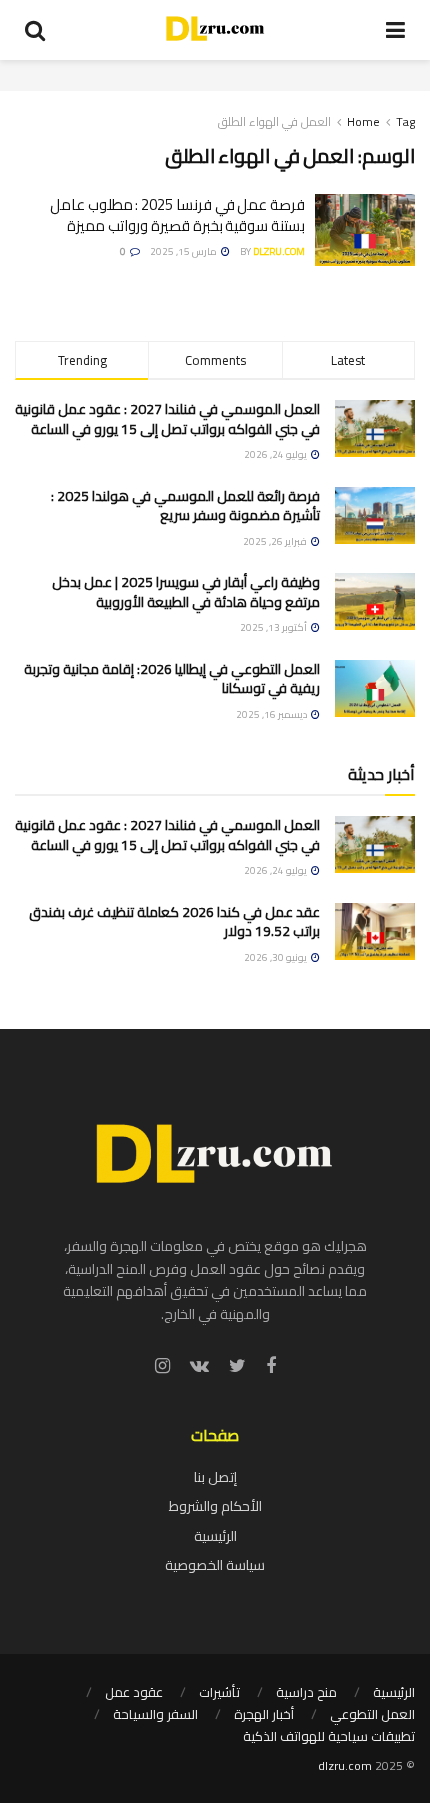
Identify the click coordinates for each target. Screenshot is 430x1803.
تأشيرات (219, 1692)
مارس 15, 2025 (184, 251)
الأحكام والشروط (215, 1506)
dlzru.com (279, 251)
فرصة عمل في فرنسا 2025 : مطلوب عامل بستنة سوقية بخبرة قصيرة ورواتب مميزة (177, 215)
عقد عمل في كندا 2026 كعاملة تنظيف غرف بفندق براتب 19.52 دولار (174, 922)
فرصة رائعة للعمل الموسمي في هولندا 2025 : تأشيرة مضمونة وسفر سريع (185, 506)
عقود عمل (134, 1692)
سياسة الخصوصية (215, 1565)
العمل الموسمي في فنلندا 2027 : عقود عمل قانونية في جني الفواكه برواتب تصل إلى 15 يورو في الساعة (167, 419)
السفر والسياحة (155, 1714)
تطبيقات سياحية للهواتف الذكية (329, 1736)
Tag (405, 121)
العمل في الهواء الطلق (274, 121)
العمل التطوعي (372, 1714)
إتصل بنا (215, 1477)
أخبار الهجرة (264, 1714)
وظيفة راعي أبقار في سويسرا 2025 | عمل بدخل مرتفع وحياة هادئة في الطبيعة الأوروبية (186, 592)
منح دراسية (306, 1692)
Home (363, 121)
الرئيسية (215, 1536)
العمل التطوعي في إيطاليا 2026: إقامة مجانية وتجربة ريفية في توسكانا (172, 679)
